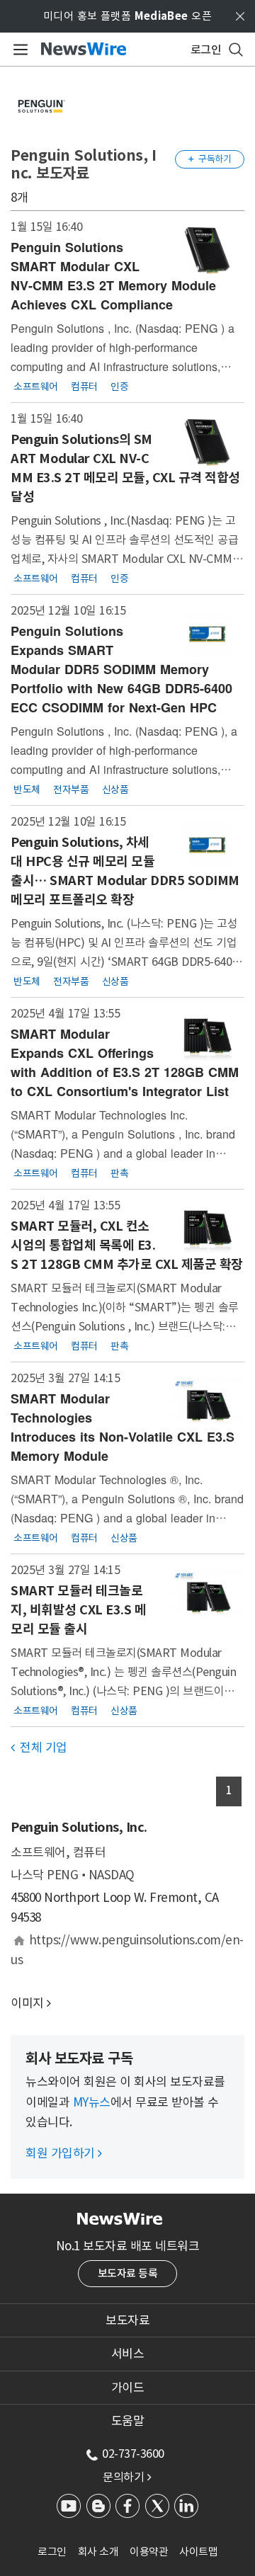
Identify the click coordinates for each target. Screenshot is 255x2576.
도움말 (128, 2421)
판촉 (119, 1173)
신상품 (115, 789)
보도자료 (127, 2320)
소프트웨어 (36, 386)
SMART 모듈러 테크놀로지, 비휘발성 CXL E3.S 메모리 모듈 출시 (78, 1610)
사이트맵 (198, 2552)
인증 (119, 386)
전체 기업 (39, 1748)
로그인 (52, 2552)
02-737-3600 (133, 2454)
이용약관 (149, 2552)
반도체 (27, 789)
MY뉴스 (92, 2102)
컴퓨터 (84, 386)
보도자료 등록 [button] (128, 2273)
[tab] (127, 2320)
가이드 (128, 2388)
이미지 (27, 2003)
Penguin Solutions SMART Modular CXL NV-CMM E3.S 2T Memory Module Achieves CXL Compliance (113, 276)
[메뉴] (18, 50)
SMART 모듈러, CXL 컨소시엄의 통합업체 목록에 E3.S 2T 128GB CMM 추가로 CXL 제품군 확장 (127, 1245)
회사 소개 (98, 2552)
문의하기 (127, 2477)
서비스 (128, 2354)
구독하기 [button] (210, 159)
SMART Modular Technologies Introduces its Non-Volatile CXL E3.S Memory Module (123, 1427)
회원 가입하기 (64, 2153)
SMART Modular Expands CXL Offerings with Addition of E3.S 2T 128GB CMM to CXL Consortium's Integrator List (125, 1062)
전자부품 (71, 789)
